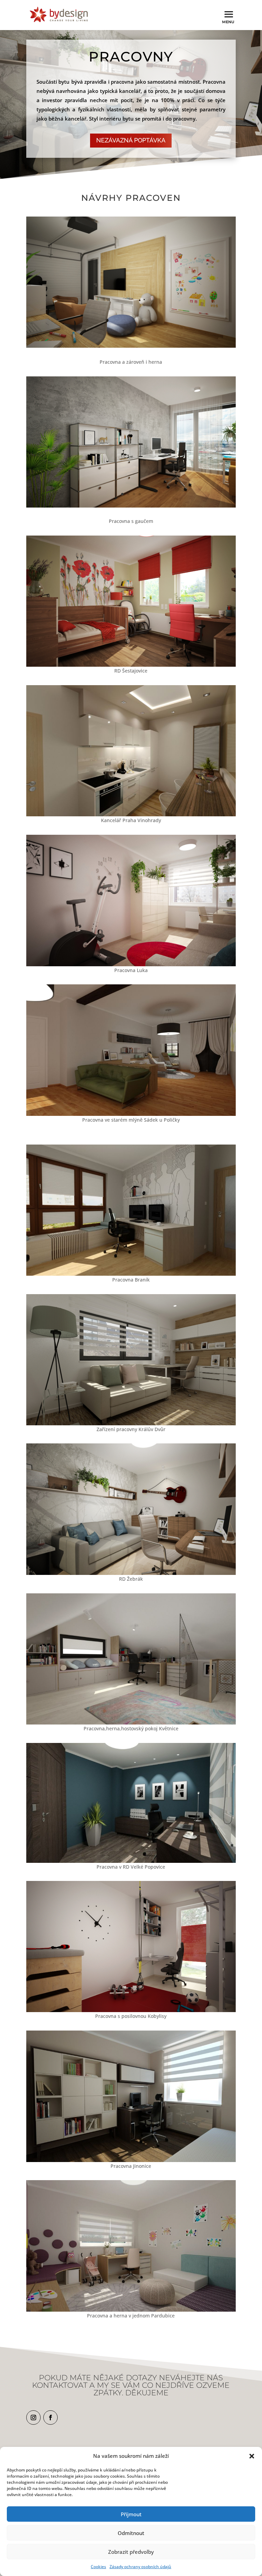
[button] (252, 2456)
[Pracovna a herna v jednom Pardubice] (131, 2310)
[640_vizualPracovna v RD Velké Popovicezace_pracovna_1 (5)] (131, 1861)
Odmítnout (131, 2533)
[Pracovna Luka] (131, 964)
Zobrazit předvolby (131, 2552)
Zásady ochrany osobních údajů (140, 2567)
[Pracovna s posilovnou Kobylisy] (131, 2010)
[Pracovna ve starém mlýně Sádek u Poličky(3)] (131, 1114)
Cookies (98, 2567)
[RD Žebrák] (131, 1573)
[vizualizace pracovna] (131, 506)
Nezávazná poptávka (131, 140)
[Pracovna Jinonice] (131, 2160)
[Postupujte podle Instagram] (33, 2418)
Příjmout (131, 2514)
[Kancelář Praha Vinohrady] (131, 814)
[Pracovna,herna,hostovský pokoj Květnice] (131, 1723)
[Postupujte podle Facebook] (50, 2418)
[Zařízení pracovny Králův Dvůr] (131, 1423)
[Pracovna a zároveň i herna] (131, 346)
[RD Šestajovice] (131, 665)
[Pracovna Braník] (131, 1274)
